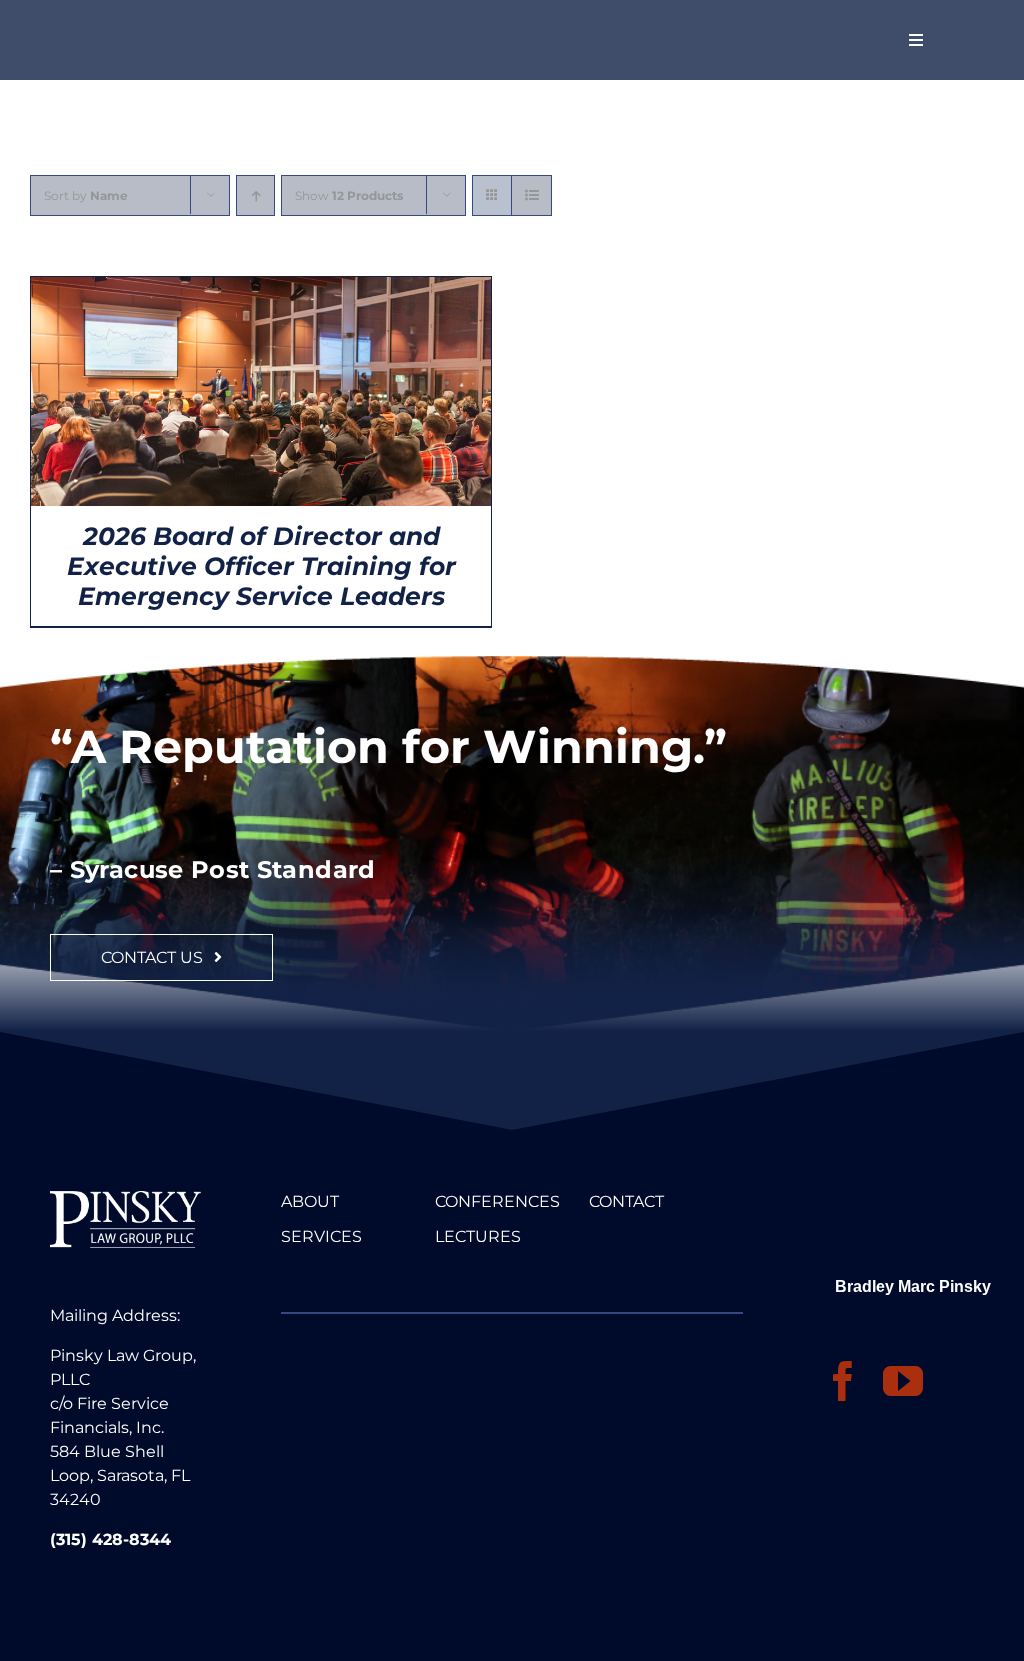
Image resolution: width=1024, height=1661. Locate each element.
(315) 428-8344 (110, 1539)
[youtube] (903, 1381)
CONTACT (626, 1201)
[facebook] (843, 1381)
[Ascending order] (255, 195)
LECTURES (478, 1236)
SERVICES (321, 1236)
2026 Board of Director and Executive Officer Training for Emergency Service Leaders (261, 566)
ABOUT (310, 1201)
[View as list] (531, 195)
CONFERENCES (497, 1201)
